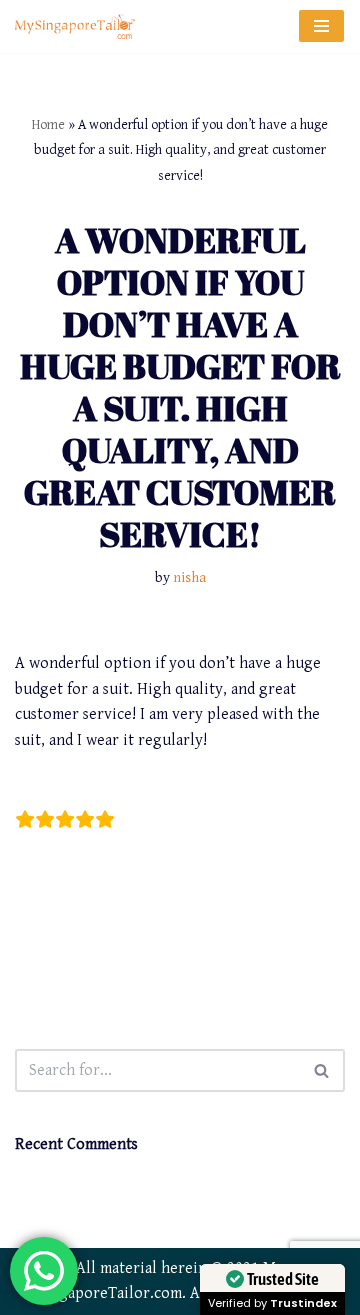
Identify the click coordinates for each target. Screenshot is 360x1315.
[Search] (322, 1070)
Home (48, 125)
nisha (189, 577)
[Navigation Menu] (321, 26)
